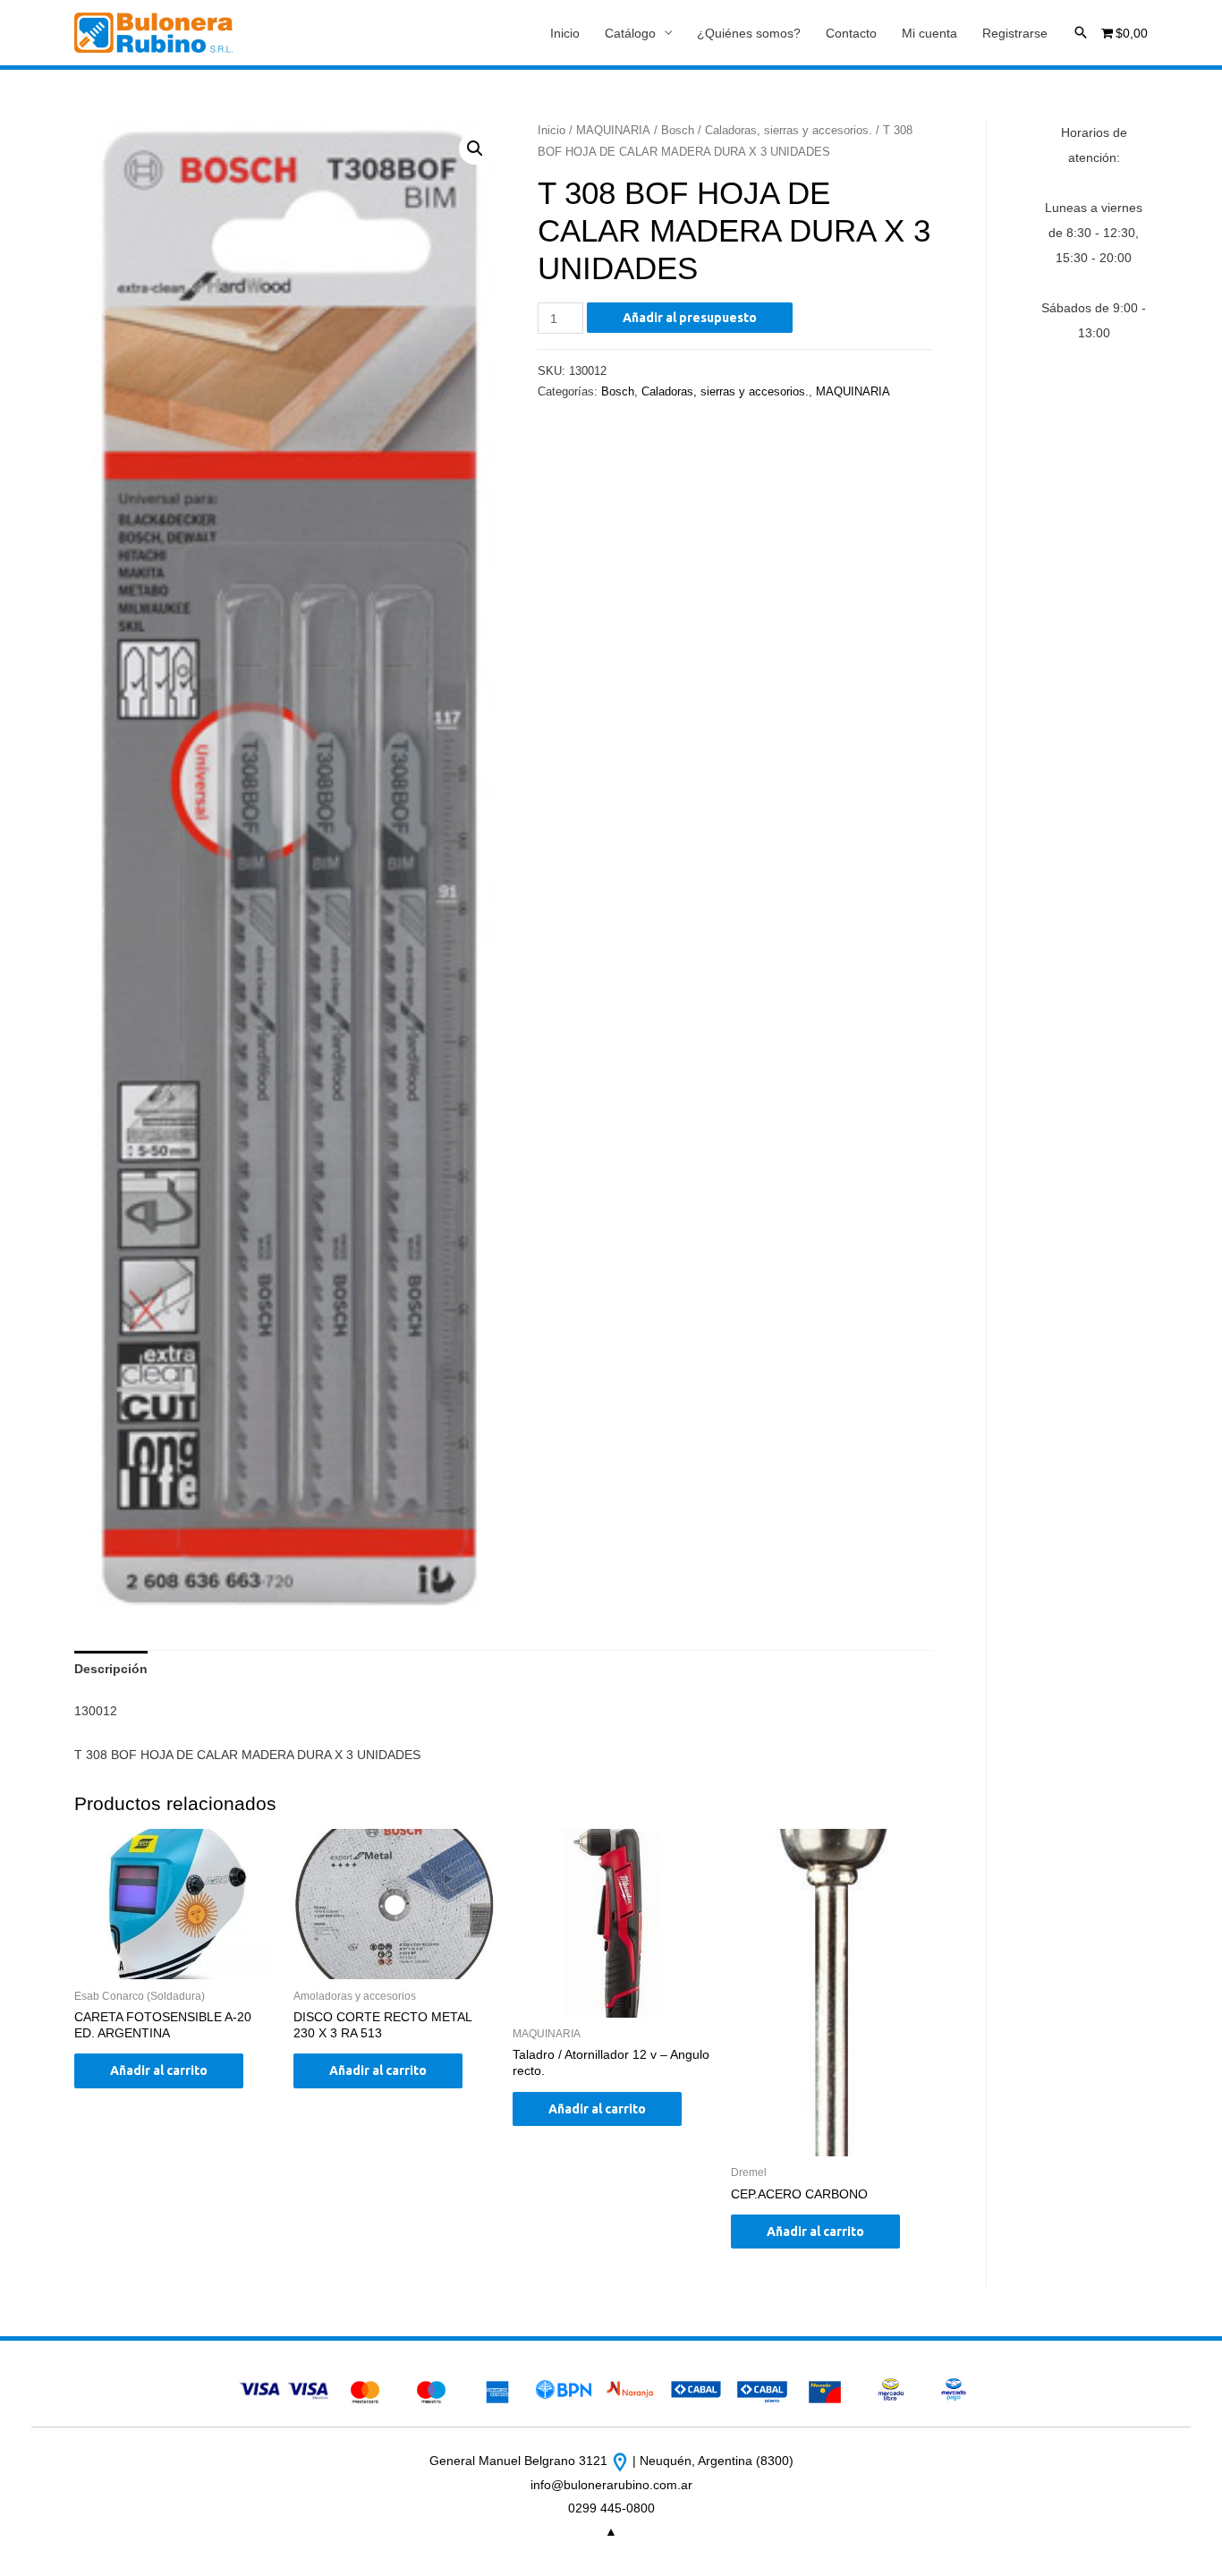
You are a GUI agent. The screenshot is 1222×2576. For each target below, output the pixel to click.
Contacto (851, 33)
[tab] (111, 1669)
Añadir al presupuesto (690, 318)
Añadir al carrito (159, 2070)
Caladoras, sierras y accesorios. (789, 130)
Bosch (678, 130)
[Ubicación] (622, 2461)
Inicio (565, 33)
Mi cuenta (929, 33)
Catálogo (630, 33)
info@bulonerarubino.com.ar (611, 2485)
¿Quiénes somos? (749, 33)
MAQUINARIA (613, 130)
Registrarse (1015, 33)
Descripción (111, 1669)
